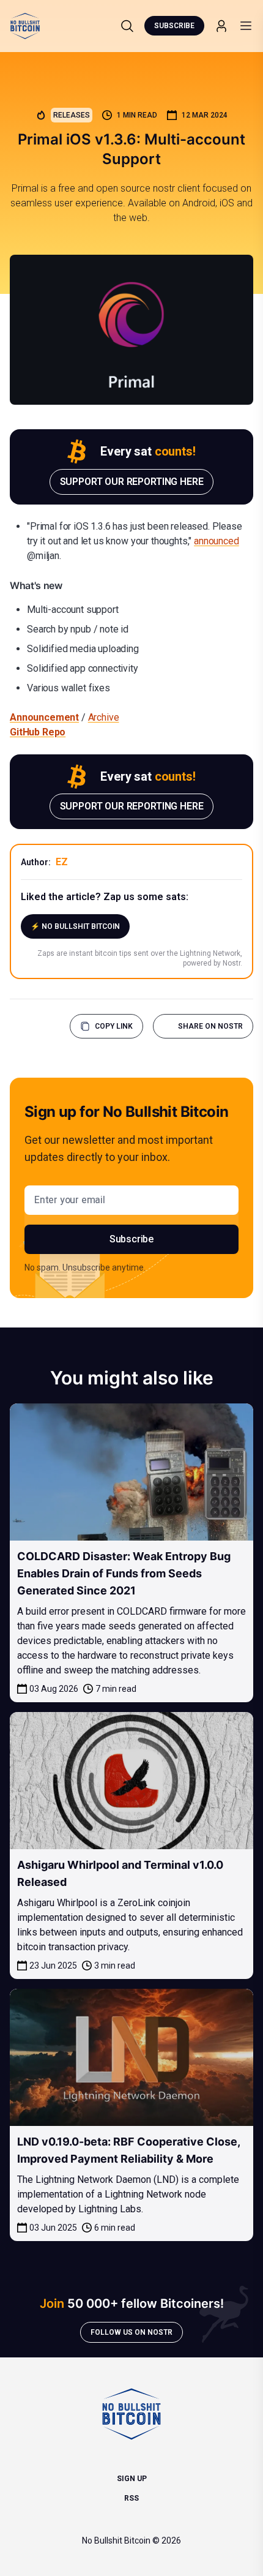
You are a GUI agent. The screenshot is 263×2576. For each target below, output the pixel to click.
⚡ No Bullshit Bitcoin (75, 926)
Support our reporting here (132, 482)
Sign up (132, 2479)
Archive (104, 717)
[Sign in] (221, 26)
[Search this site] (127, 26)
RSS (131, 2498)
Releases (72, 115)
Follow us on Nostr (131, 2332)
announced (217, 541)
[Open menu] (246, 26)
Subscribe (174, 26)
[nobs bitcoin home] (25, 26)
